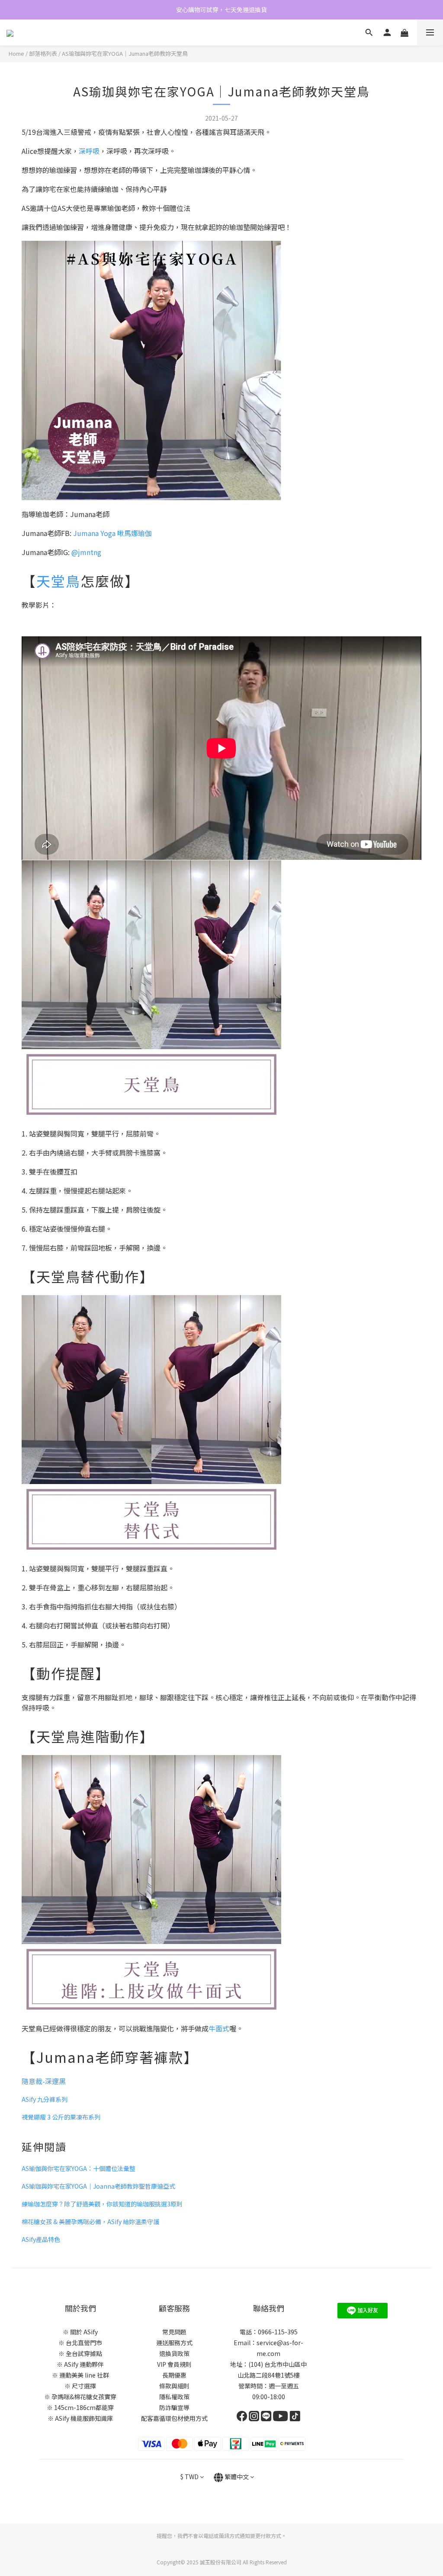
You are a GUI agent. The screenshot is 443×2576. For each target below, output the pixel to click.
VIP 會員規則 (174, 2364)
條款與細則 (174, 2386)
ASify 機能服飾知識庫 (84, 2418)
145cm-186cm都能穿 (84, 2407)
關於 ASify (84, 2332)
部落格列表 (43, 53)
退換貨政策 (174, 2353)
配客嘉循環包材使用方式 (174, 2418)
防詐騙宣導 (174, 2407)
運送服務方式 (174, 2343)
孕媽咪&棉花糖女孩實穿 (84, 2397)
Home (16, 53)
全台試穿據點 (84, 2353)
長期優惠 (174, 2375)
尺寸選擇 (84, 2386)
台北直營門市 (84, 2343)
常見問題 (174, 2332)
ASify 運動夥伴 (84, 2364)
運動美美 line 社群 (84, 2375)
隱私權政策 (174, 2397)
